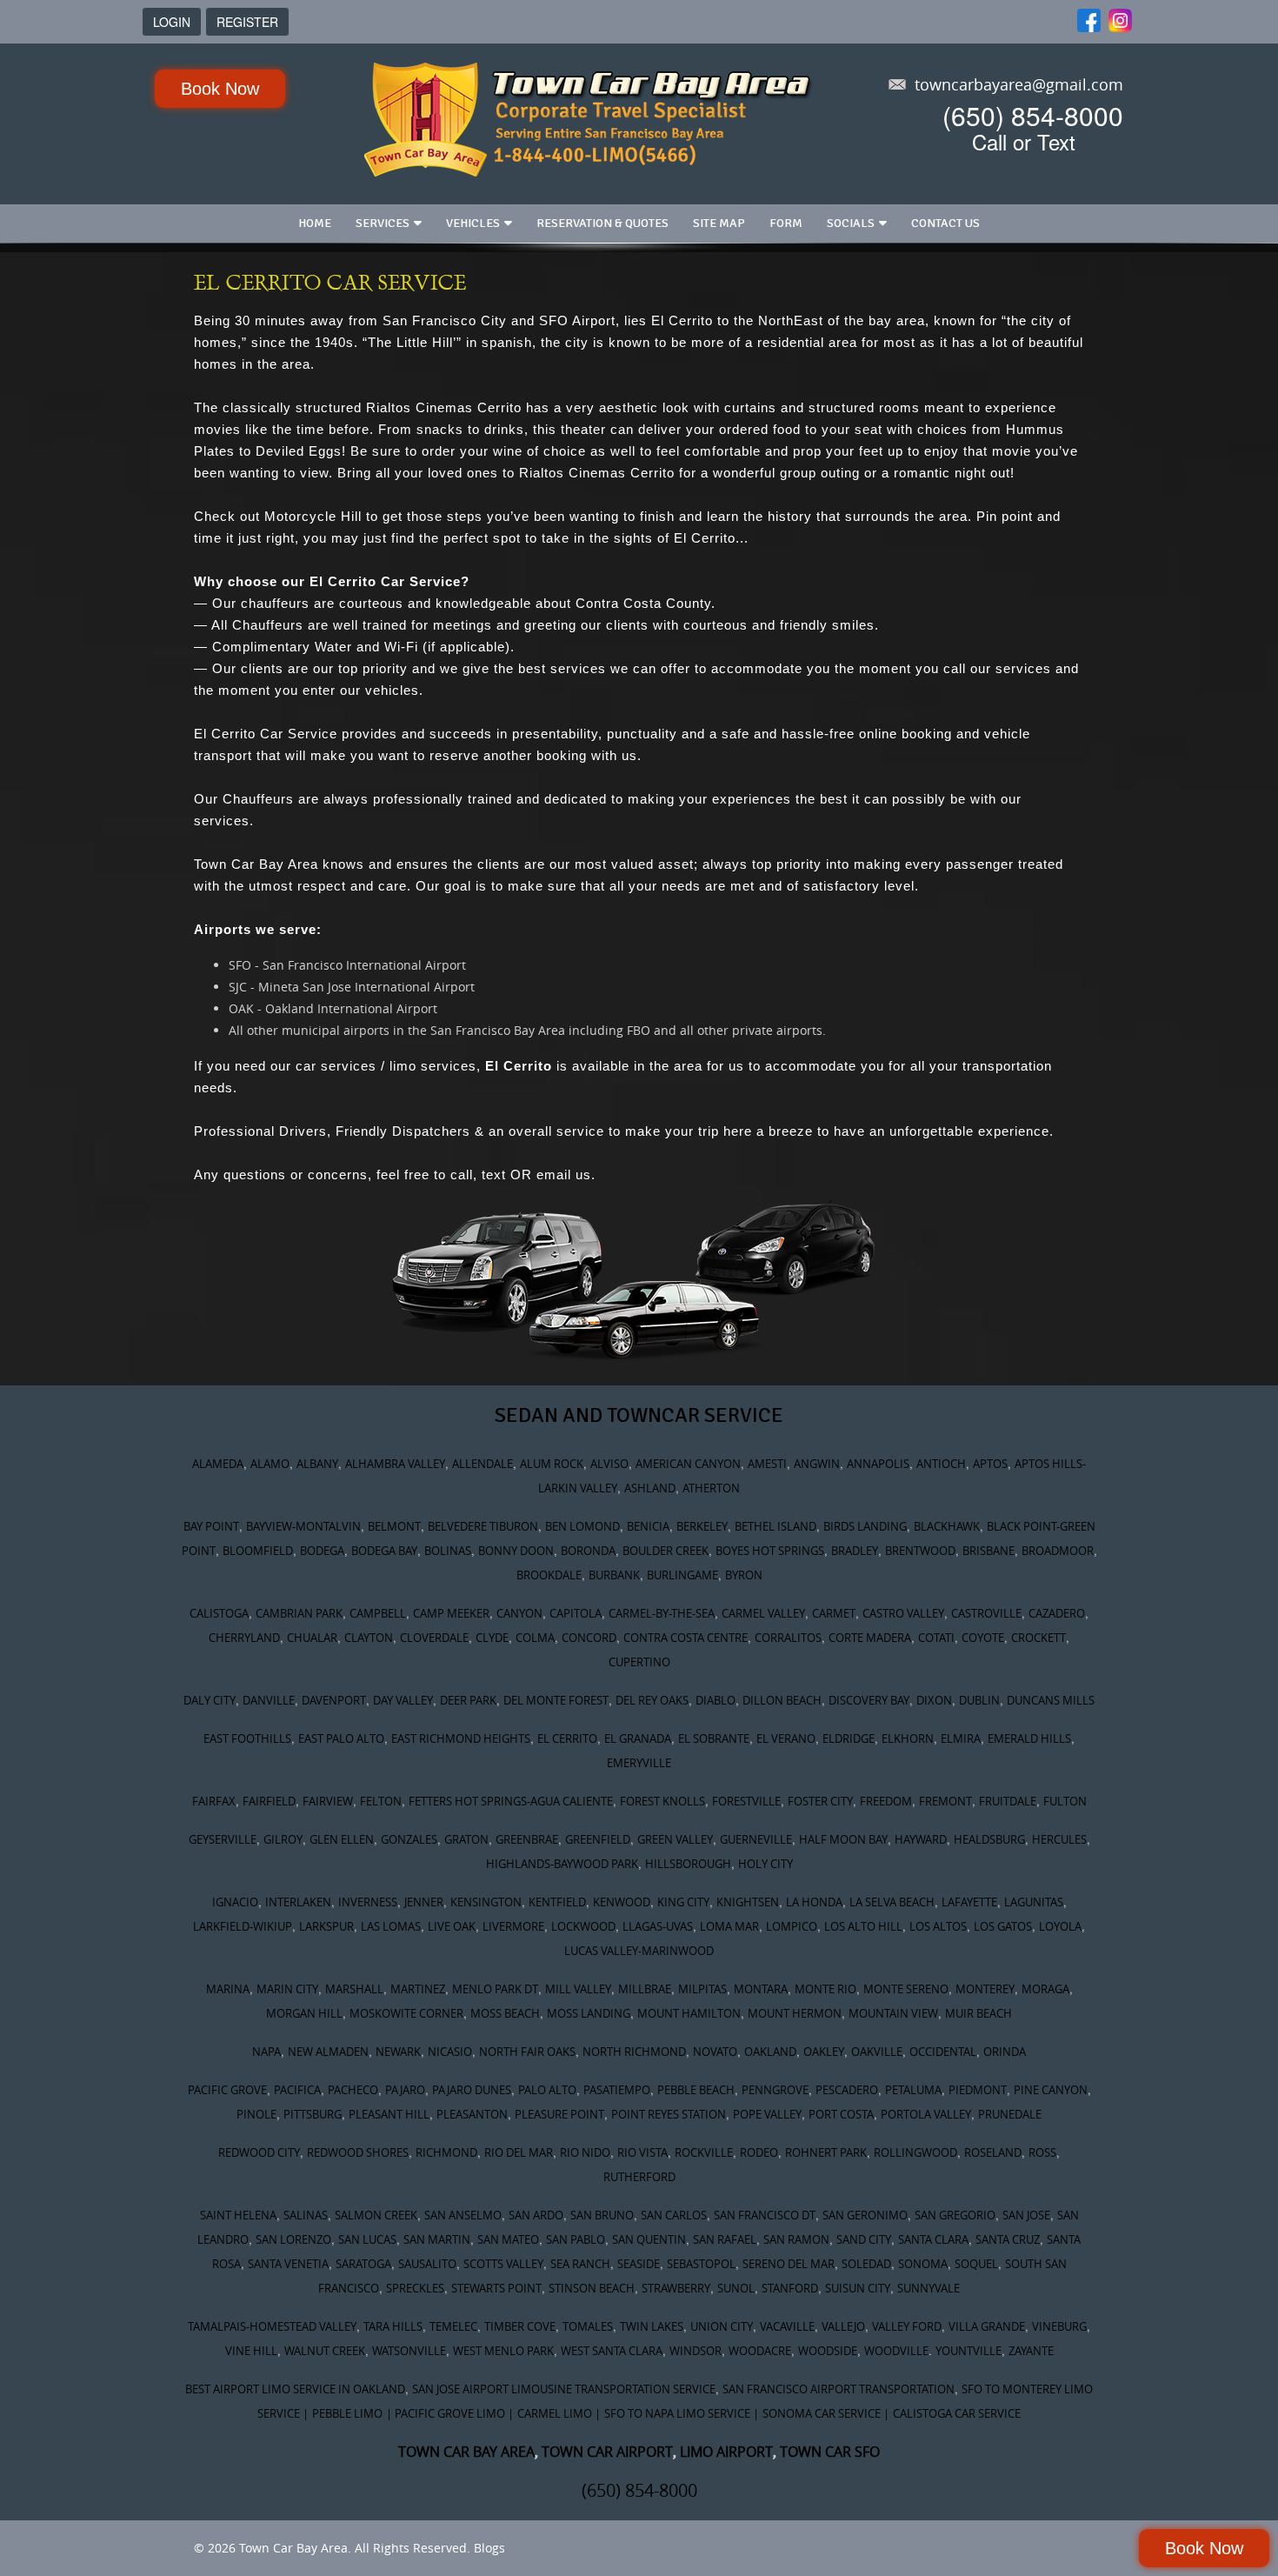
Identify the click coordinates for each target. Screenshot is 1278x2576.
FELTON (381, 1801)
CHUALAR (312, 1638)
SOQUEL (976, 2264)
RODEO (759, 2152)
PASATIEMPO (617, 2090)
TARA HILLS (393, 2326)
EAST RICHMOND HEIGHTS (461, 1738)
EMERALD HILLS (1029, 1738)
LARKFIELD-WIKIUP (243, 1926)
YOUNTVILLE (968, 2351)
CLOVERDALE (434, 1638)
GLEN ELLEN (342, 1839)
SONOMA (923, 2264)
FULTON (1065, 1801)
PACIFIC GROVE (227, 2090)
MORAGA (1045, 1989)
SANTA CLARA (933, 2239)
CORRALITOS (788, 1638)
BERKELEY (702, 1526)
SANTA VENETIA (288, 2264)
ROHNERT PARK (826, 2152)
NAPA (266, 2052)
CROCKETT (1038, 1638)
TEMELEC (453, 2326)
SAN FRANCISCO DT (765, 2215)
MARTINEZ (418, 1989)
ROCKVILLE (704, 2152)
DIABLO (716, 1700)
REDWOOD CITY (259, 2152)
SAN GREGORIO (955, 2215)
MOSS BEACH (505, 2013)
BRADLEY (855, 1551)
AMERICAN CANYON (688, 1464)
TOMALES (588, 2326)
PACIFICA (297, 2090)
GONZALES (409, 1839)
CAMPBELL (378, 1613)
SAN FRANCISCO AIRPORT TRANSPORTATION (839, 2389)
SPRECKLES (415, 2288)
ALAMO (270, 1464)
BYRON (744, 1575)
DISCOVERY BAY (869, 1700)
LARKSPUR (326, 1926)
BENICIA (648, 1526)
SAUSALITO (427, 2264)
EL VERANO (786, 1738)
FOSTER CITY (820, 1801)
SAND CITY (864, 2239)
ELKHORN (908, 1738)
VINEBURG (1059, 2326)
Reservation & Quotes (602, 223)
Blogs (489, 2548)
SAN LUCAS (367, 2239)
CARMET (834, 1613)
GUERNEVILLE (756, 1839)
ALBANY (317, 1464)
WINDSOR (696, 2351)
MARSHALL (354, 1989)
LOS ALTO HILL (863, 1926)
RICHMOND (446, 2152)
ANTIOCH (941, 1464)
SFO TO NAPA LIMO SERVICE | (682, 2413)
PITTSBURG (313, 2114)
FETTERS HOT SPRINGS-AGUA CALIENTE (511, 1801)
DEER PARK (468, 1700)
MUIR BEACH (978, 2013)
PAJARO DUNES (472, 2090)
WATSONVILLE (409, 2351)
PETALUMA (913, 2090)
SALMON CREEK (376, 2215)
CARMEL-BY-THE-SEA (662, 1613)
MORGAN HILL (304, 2013)
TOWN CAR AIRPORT (607, 2452)
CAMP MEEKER (451, 1613)
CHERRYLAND (244, 1638)
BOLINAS (448, 1551)
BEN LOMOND (582, 1526)
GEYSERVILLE (223, 1839)
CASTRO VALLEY (903, 1613)
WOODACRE (760, 2351)
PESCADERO (847, 2090)
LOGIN (172, 22)
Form (786, 223)
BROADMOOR (1058, 1551)
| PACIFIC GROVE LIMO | (450, 2413)
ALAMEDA (218, 1464)
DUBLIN (979, 1700)
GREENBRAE (527, 1839)
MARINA (228, 1989)
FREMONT (945, 1801)
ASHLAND (650, 1488)
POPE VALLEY (767, 2114)
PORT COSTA (841, 2114)
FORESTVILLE (746, 1801)
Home (315, 223)
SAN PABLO (576, 2239)
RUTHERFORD (639, 2177)
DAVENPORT (334, 1700)
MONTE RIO (825, 1989)
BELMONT (394, 1526)
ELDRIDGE (849, 1738)
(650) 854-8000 (1033, 115)
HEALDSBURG (989, 1839)
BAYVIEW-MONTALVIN (303, 1526)
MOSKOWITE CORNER (406, 2013)
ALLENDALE (483, 1464)
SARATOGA (363, 2264)
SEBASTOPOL (701, 2264)
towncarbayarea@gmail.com (1019, 84)
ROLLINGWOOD (915, 2152)
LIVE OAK (452, 1926)
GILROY (283, 1839)
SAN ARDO (536, 2215)
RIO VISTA (642, 2152)
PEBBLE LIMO (347, 2413)
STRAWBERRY (676, 2288)
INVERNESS (368, 1902)
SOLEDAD (866, 2264)
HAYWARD (921, 1839)
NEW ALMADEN (328, 2052)
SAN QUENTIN (649, 2239)
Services (383, 223)
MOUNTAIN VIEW (893, 2013)
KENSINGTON (486, 1902)
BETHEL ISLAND (775, 1526)
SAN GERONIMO (865, 2215)
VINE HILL (251, 2351)
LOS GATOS (1003, 1926)
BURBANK (614, 1575)
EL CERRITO (567, 1738)
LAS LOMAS (391, 1926)
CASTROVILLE (986, 1613)
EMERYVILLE (639, 1763)
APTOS (990, 1464)
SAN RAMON (796, 2239)
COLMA (535, 1638)
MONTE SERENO (906, 1989)
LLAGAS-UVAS (658, 1926)
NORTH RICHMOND (634, 2052)
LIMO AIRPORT (726, 2452)
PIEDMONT (978, 2090)
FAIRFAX (214, 1801)
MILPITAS (702, 1989)
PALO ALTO (547, 2090)
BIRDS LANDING (865, 1526)
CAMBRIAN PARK (299, 1613)
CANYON (519, 1613)
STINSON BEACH (592, 2288)
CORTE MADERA (870, 1638)
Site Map (719, 223)
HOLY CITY (765, 1864)
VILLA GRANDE (987, 2326)
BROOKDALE (549, 1575)
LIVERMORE (513, 1926)
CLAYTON (369, 1638)
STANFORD (790, 2288)
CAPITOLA (576, 1613)
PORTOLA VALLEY (926, 2114)
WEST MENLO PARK (503, 2351)
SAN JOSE (1026, 2215)
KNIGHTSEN (748, 1902)
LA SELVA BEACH (892, 1902)
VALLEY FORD (907, 2326)
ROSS (1042, 2152)
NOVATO (715, 2052)
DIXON (934, 1700)
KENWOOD (622, 1902)
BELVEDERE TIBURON (483, 1526)
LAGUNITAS (1034, 1902)
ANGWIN (817, 1464)
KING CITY (683, 1902)
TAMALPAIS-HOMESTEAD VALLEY (272, 2326)
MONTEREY (985, 1989)
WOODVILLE (896, 2351)
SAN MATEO (508, 2239)
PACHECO (353, 2090)
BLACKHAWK (947, 1526)
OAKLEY (824, 2052)
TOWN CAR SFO (830, 2452)
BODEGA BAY (384, 1551)
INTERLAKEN (298, 1902)
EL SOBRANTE (714, 1738)
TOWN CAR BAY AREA (466, 2452)
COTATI (936, 1638)
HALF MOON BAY (843, 1839)
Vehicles (473, 223)
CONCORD (589, 1638)
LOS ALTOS (938, 1926)
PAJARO (405, 2090)
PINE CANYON (1051, 2090)
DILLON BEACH (782, 1700)
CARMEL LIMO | (559, 2413)
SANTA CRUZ (1008, 2239)
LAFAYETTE (969, 1902)
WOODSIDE (828, 2351)
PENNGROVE (775, 2090)
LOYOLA (1060, 1926)
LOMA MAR (729, 1926)
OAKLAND (770, 2052)
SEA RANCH (580, 2264)
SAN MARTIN (437, 2239)
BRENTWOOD (920, 1551)
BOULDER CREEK (666, 1551)
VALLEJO (843, 2326)
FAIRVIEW (328, 1801)
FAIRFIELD (269, 1801)
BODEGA (322, 1551)
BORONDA (588, 1551)
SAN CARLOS (674, 2215)
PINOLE (256, 2114)
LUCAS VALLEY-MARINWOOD (639, 1951)
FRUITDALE (1008, 1801)
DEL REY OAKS (652, 1700)
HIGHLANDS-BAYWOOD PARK (562, 1864)
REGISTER (247, 22)
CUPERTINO (639, 1662)
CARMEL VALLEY (763, 1613)
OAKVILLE (877, 2052)
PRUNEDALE (1010, 2114)
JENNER (424, 1902)
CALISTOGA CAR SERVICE (957, 2413)
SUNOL (736, 2288)
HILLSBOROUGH (688, 1864)
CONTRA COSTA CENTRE (686, 1638)
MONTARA (761, 1989)
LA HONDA (814, 1902)
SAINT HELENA (238, 2215)
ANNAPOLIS (878, 1464)
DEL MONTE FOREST (556, 1700)
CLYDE (492, 1638)
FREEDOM (886, 1801)
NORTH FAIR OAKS (527, 2052)
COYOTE (983, 1638)
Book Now (220, 89)
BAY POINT (211, 1526)
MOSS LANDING (589, 2013)
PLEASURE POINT (559, 2114)
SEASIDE (639, 2264)
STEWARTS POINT (496, 2288)
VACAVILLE (787, 2326)
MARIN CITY (287, 1989)
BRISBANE (988, 1551)
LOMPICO (792, 1926)
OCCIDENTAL (943, 2052)
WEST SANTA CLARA (612, 2351)
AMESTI (767, 1464)
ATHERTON (711, 1488)
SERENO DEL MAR (789, 2264)
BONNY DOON (516, 1551)
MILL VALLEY (578, 1989)
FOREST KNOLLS (662, 1801)
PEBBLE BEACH (696, 2090)
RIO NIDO (585, 2152)
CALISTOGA (219, 1613)
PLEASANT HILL (389, 2114)
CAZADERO (1057, 1613)
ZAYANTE (1031, 2351)
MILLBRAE (645, 1989)
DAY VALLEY (403, 1700)
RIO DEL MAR (519, 2152)
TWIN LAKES (652, 2326)
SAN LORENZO (293, 2239)
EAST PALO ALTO (341, 1738)
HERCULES (1059, 1839)
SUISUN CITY (858, 2288)
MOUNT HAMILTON (689, 2013)
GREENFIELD (598, 1839)
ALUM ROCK (552, 1464)
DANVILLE (269, 1700)
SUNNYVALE (929, 2288)
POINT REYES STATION (669, 2114)
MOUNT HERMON (795, 2013)
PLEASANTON (472, 2114)
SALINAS (306, 2215)
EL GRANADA (638, 1738)
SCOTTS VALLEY (503, 2264)
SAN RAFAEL (725, 2239)
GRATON (466, 1839)
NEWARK (398, 2052)
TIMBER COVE (520, 2326)
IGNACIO (235, 1902)
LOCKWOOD (583, 1926)
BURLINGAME (682, 1575)
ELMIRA (961, 1738)
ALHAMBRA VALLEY (395, 1464)
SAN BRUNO (602, 2215)
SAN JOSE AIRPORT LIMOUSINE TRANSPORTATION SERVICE (564, 2389)
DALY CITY (210, 1700)
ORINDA (1005, 2052)
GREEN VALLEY (675, 1839)
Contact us (945, 223)
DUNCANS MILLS (1051, 1700)
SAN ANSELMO (463, 2215)
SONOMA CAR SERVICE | (826, 2413)
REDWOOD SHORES (358, 2152)
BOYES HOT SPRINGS (770, 1551)
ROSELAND (993, 2152)
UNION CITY (722, 2326)
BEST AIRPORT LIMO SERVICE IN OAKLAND (295, 2389)
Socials (851, 223)
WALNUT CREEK (325, 2351)
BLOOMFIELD (258, 1551)
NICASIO (450, 2052)
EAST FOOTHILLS (247, 1738)
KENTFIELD (557, 1902)
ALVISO (609, 1464)
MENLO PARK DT (495, 1989)
